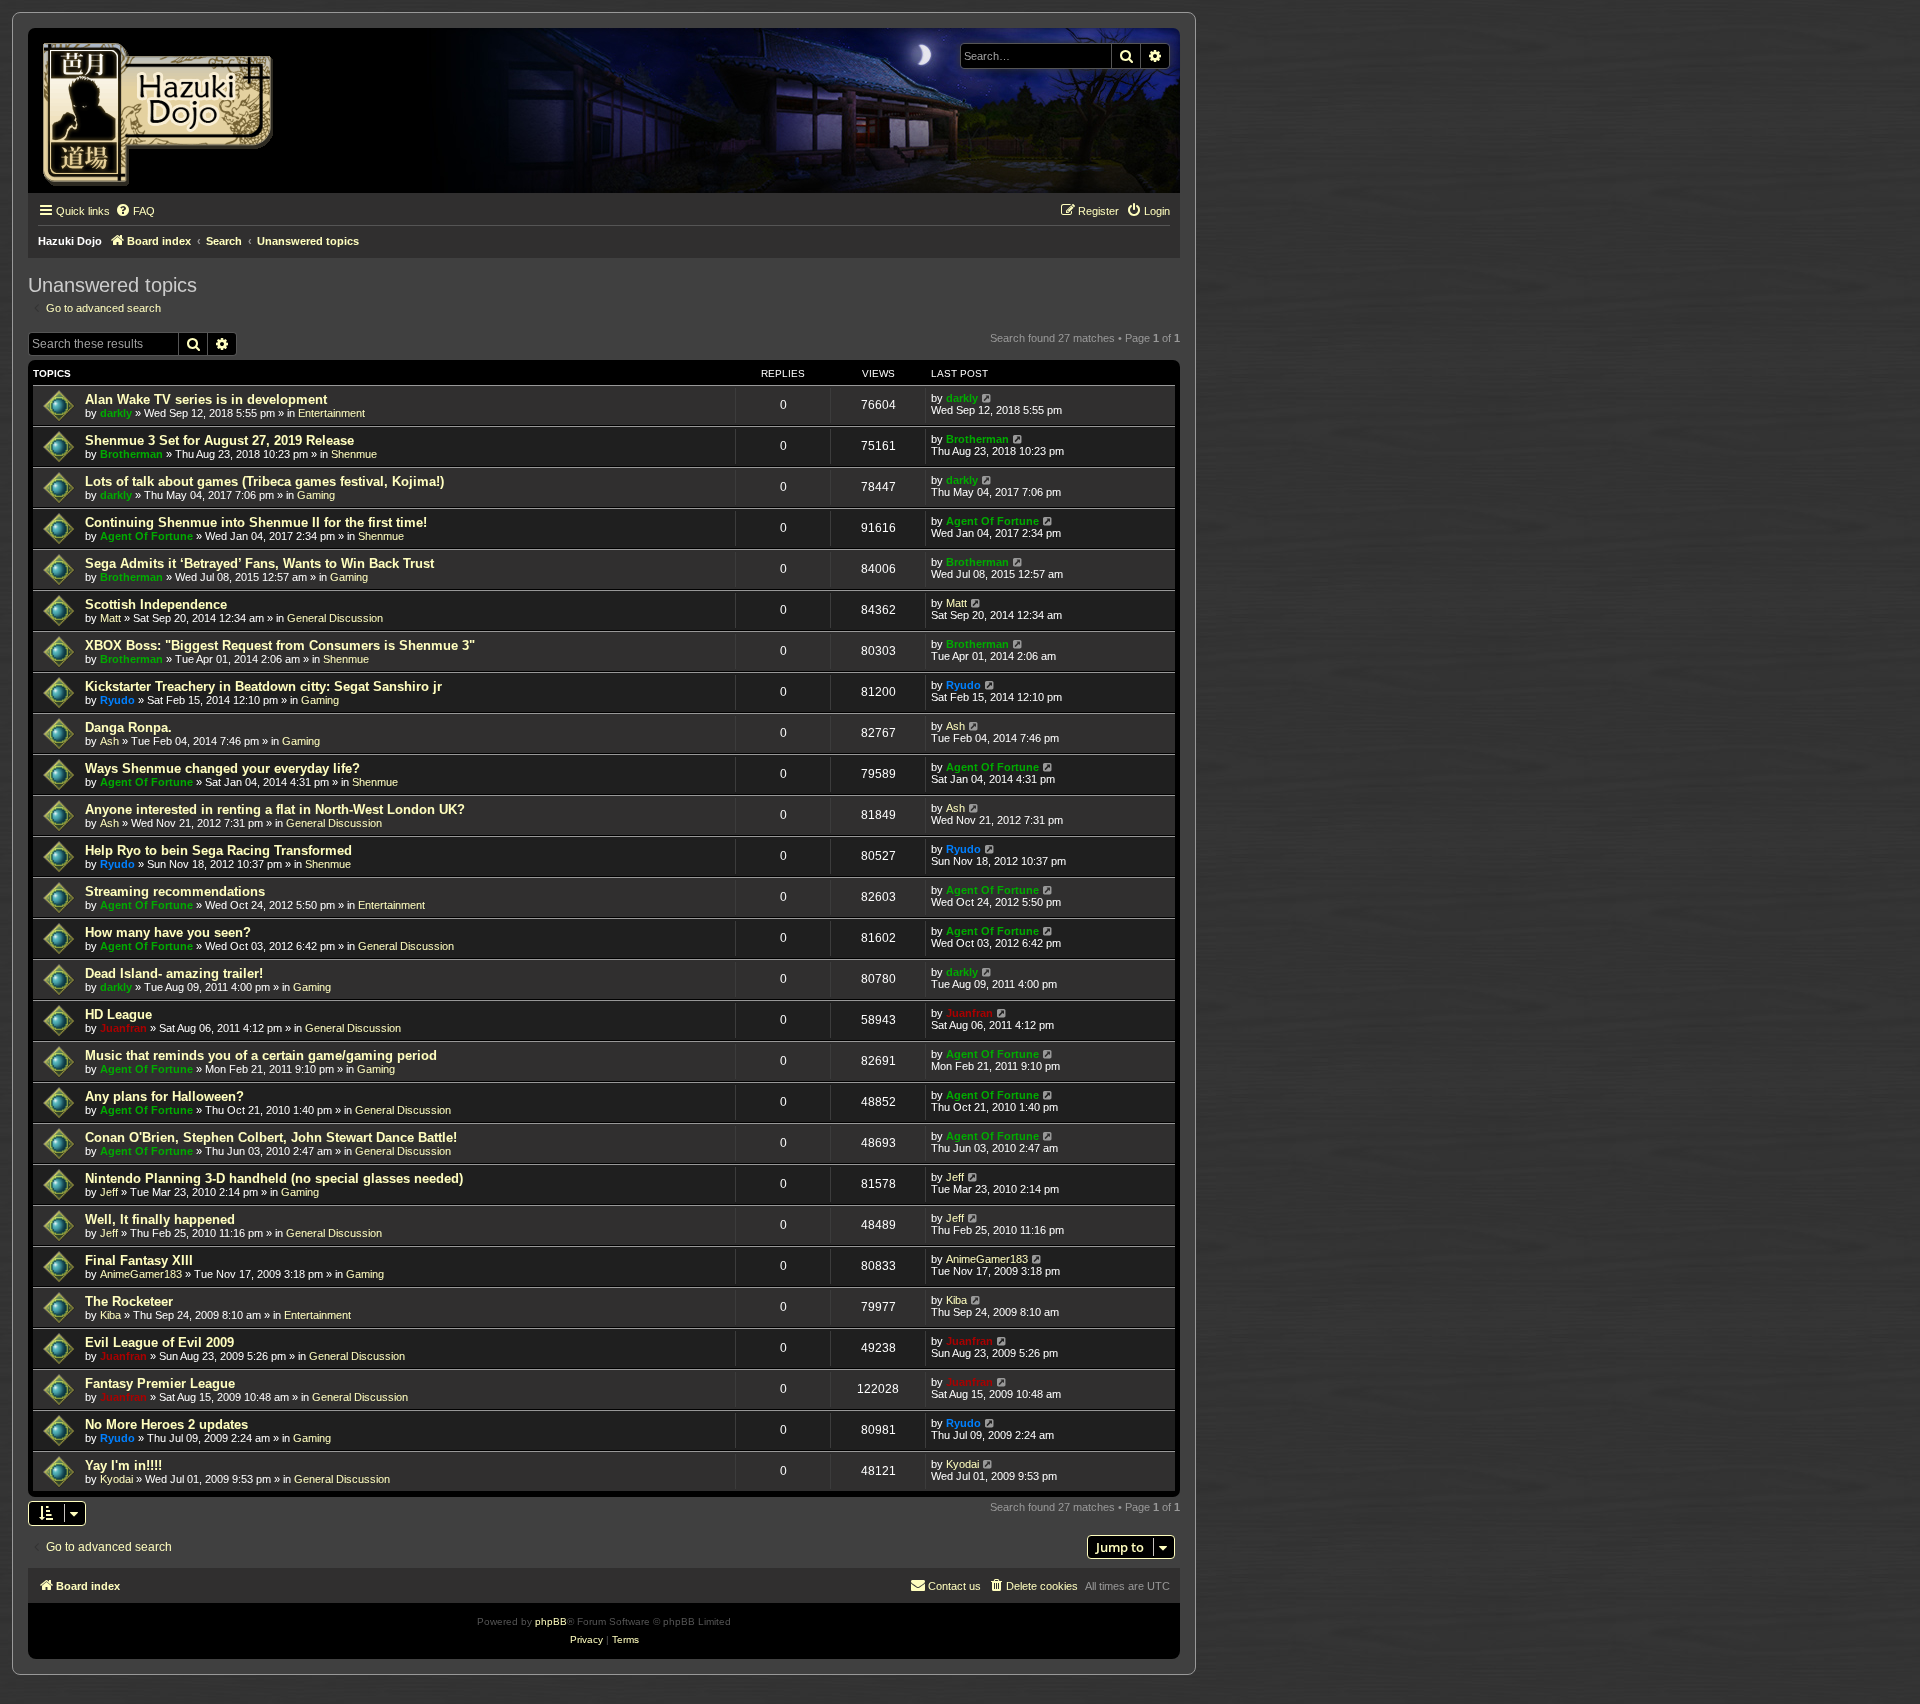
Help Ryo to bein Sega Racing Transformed (218, 850)
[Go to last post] (987, 398)
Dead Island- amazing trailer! (174, 973)
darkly (116, 413)
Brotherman (131, 454)
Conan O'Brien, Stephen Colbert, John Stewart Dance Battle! (271, 1137)
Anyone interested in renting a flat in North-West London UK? (275, 809)
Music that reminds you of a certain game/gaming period (261, 1055)
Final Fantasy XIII (139, 1260)
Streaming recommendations (175, 891)
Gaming (316, 495)
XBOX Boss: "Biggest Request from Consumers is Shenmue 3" (280, 645)
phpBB (551, 1621)
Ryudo (117, 700)
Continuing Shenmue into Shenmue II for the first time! (256, 522)
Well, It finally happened (160, 1219)
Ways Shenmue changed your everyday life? (222, 768)
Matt (110, 618)
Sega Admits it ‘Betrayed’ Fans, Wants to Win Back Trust (259, 563)
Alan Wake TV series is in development (206, 399)
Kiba (110, 1315)
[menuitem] (135, 211)
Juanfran (123, 1028)
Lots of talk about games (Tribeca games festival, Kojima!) (264, 481)
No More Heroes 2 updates (166, 1424)
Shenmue (354, 454)
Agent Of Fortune (146, 536)
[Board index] (164, 110)
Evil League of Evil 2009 (159, 1342)
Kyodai (116, 1479)
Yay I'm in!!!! (123, 1465)
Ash (109, 741)
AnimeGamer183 (141, 1274)
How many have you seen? (168, 932)
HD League (118, 1014)
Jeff (109, 1192)
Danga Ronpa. (128, 727)
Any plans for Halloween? (164, 1096)
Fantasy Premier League (160, 1383)
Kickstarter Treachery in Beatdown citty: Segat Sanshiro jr (263, 686)
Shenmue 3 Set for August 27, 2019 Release (219, 440)
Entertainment (331, 413)
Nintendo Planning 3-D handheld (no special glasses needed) (274, 1178)
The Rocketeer (129, 1301)
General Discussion (335, 618)
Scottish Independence (156, 604)
